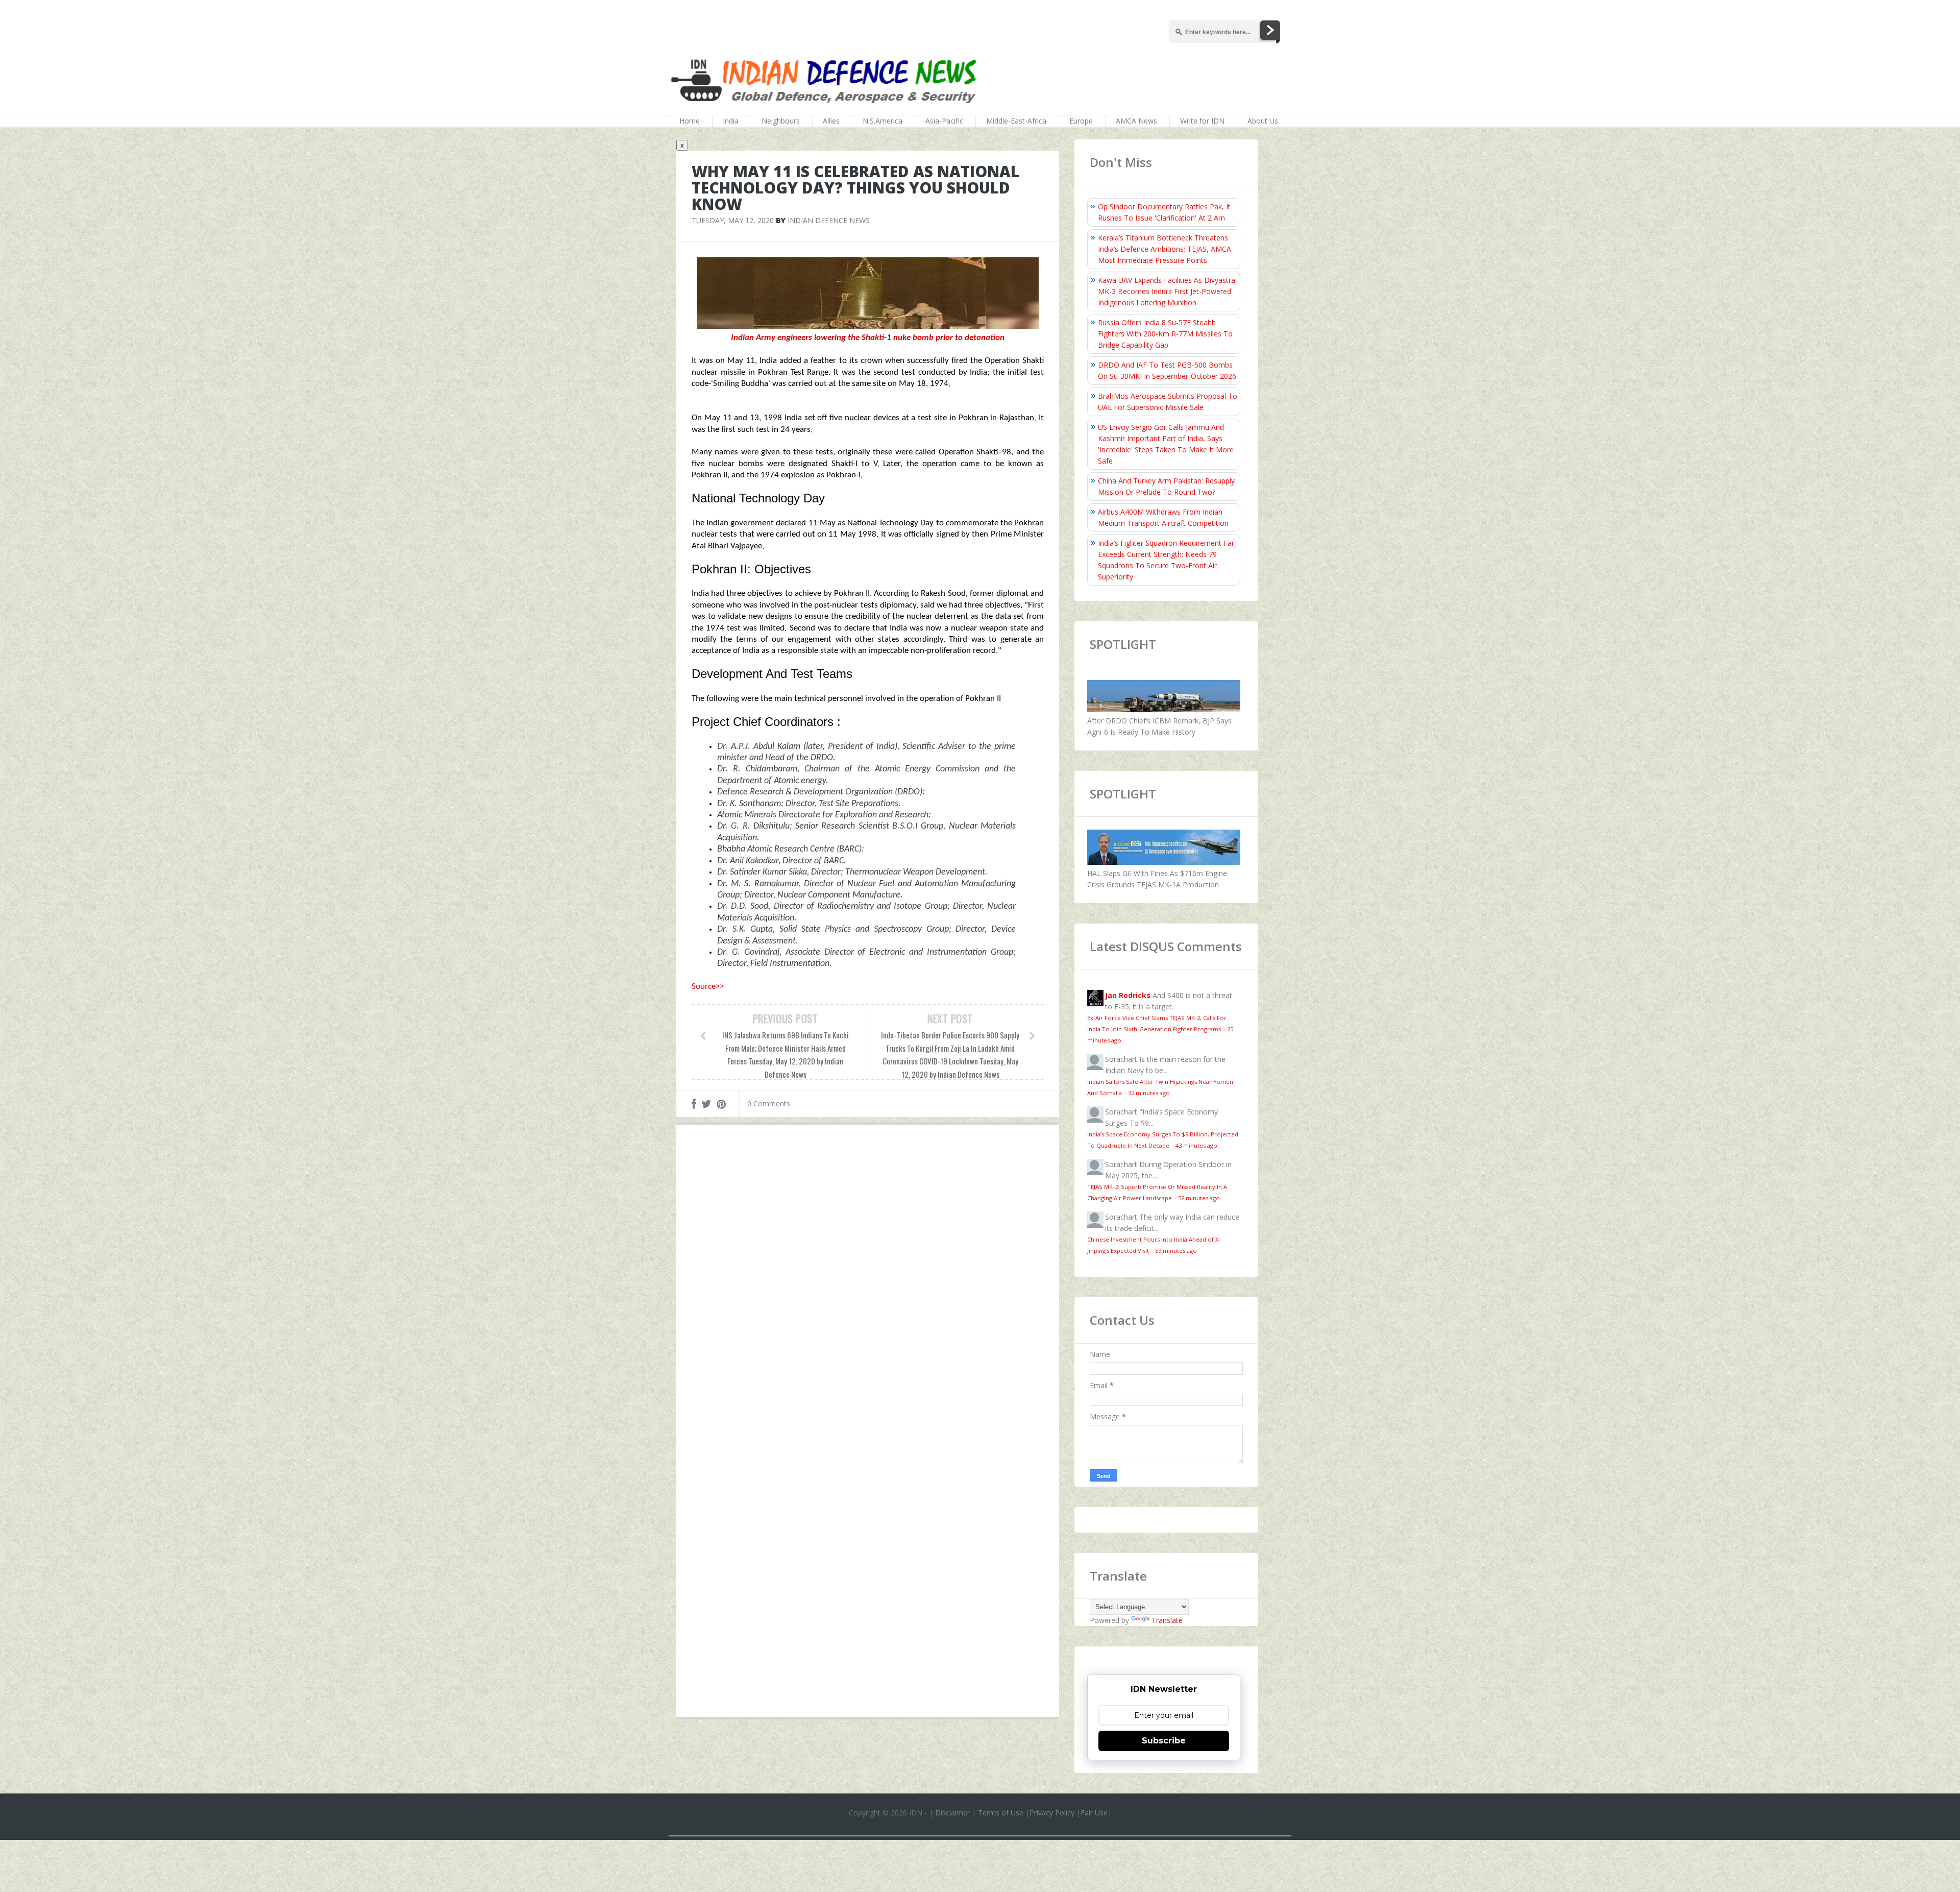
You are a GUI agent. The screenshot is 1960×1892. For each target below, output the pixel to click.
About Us (1263, 121)
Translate (1167, 1620)
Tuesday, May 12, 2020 (733, 220)
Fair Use (1094, 1813)
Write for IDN (1202, 121)
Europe (1081, 121)
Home (690, 121)
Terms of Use (1001, 1813)
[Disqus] (868, 1281)
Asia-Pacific (944, 121)
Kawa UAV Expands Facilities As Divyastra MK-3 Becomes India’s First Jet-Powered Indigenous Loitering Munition (1167, 291)
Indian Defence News (829, 220)
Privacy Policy (1052, 1813)
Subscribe (1164, 1741)
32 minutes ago (1149, 1093)
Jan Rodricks (1128, 995)
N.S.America (883, 121)
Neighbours (781, 121)
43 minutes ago (1196, 1145)
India (731, 121)
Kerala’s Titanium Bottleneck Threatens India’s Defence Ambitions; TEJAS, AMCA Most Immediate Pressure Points (1165, 249)
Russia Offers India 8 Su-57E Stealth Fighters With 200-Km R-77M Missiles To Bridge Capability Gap (1165, 334)
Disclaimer (952, 1813)
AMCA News (1136, 121)
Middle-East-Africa (1016, 121)
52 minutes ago (1199, 1198)
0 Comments (769, 1103)
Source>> (708, 987)
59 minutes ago (1176, 1251)
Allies (831, 121)
